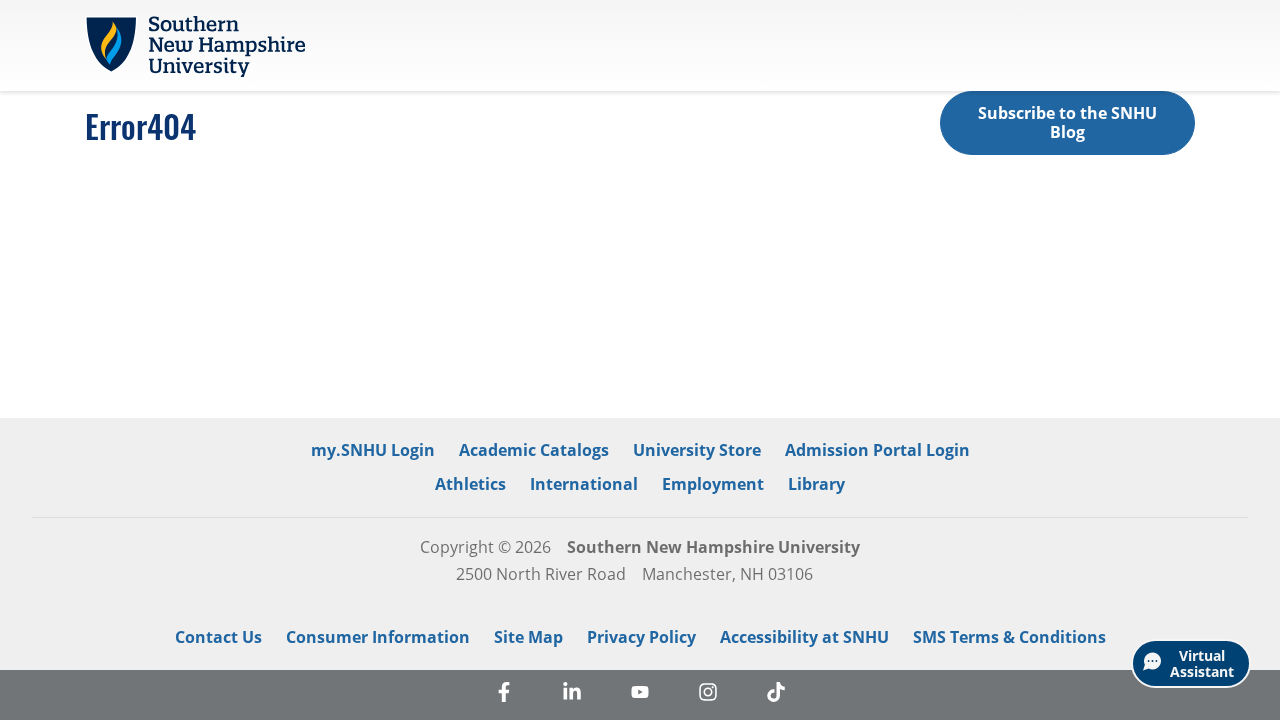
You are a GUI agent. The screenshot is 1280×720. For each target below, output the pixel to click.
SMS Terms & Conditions (1009, 637)
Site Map (528, 637)
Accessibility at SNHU (804, 637)
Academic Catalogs (534, 450)
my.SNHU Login (373, 450)
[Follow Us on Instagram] (708, 695)
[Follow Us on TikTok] (776, 695)
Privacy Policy (641, 637)
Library (816, 484)
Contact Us (218, 637)
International (584, 484)
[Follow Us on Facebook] (504, 695)
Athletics (470, 484)
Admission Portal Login (877, 450)
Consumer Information (378, 637)
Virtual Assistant (1202, 663)
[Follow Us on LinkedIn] (572, 695)
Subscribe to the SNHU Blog (1067, 122)
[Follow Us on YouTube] (640, 695)
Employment (713, 484)
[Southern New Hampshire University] (195, 46)
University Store (697, 450)
